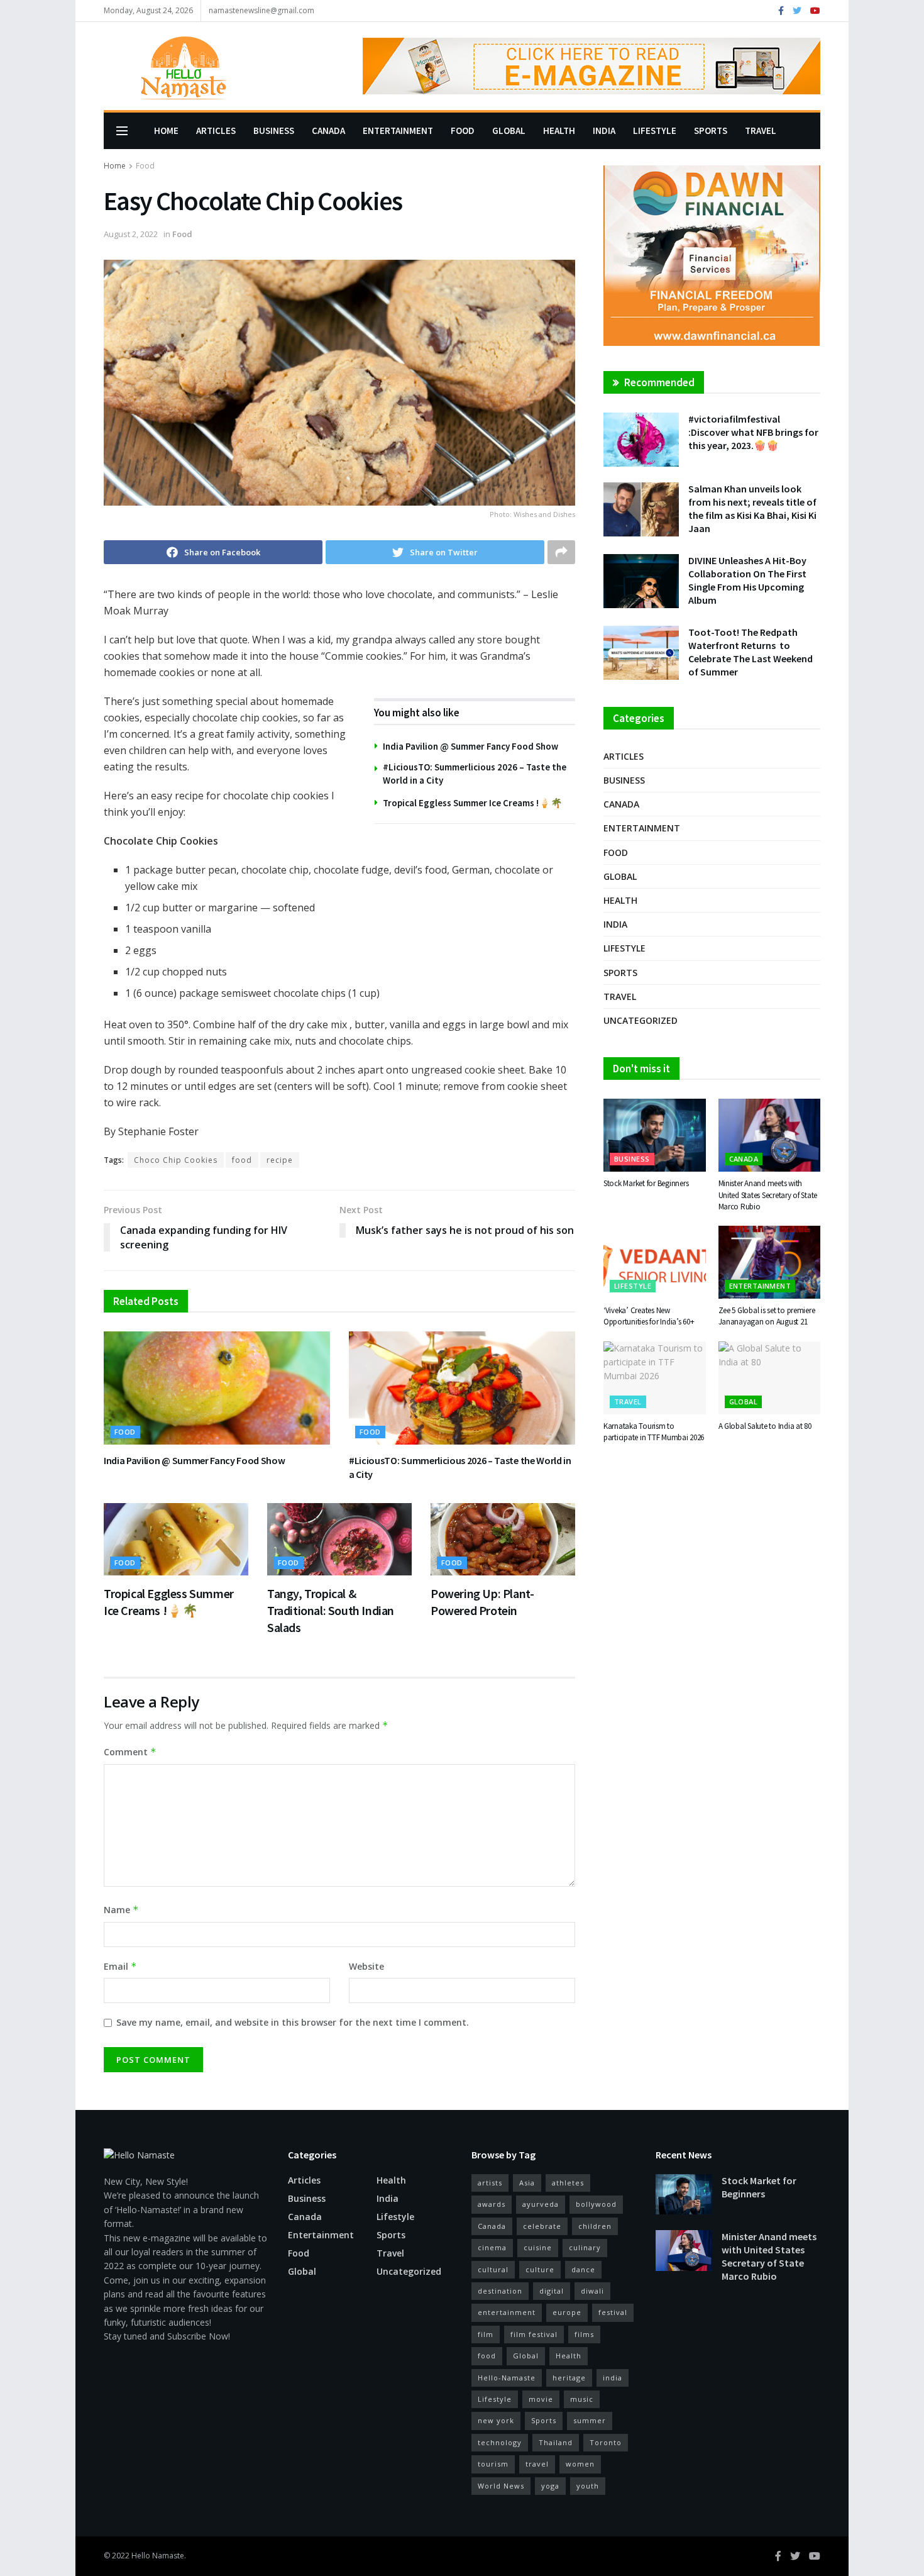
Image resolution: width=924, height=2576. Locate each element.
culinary (585, 2247)
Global (509, 130)
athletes (568, 2183)
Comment (130, 1752)
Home (166, 130)
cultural (493, 2269)
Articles (216, 130)
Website (366, 1966)
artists (490, 2183)
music (582, 2399)
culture (540, 2269)
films (584, 2334)
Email (120, 1966)
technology (500, 2442)
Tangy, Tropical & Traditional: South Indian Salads (331, 1610)
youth (588, 2486)
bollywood (596, 2204)
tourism (493, 2464)
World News (501, 2486)
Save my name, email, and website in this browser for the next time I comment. (293, 2022)
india (613, 2378)
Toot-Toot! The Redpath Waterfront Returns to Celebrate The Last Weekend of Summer (751, 652)
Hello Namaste (158, 2556)
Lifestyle (655, 130)
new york (496, 2420)
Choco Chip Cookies (176, 1160)
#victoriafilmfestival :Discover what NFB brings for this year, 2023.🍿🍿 (753, 432)
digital (552, 2291)
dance (583, 2269)
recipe (280, 1160)
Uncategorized (641, 1020)
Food (463, 130)
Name (121, 1910)
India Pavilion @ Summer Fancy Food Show (470, 746)
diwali (592, 2291)
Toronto (606, 2442)
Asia (527, 2183)
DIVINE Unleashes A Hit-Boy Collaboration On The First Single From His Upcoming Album (747, 580)
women (580, 2464)
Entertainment (398, 130)
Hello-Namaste (507, 2378)
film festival (534, 2334)
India (604, 130)
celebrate (542, 2226)
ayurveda (541, 2204)
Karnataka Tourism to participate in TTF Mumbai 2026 (654, 1432)
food (242, 1160)
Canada (328, 130)
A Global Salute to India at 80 (765, 1426)
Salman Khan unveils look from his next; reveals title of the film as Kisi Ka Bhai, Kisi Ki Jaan (752, 508)
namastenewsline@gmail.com (261, 10)
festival (613, 2312)
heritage (569, 2378)
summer (590, 2420)
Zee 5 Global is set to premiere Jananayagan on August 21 (767, 1316)
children (595, 2226)
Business (274, 130)
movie (541, 2399)
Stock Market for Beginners (646, 1183)
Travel (761, 130)
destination (500, 2291)
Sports (711, 130)
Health (559, 130)
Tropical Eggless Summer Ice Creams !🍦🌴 (473, 803)
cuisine (538, 2247)
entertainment (507, 2312)
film (486, 2334)
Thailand (556, 2442)
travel (537, 2464)
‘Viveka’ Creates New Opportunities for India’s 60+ (649, 1316)
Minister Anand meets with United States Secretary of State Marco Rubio (768, 1195)
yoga (550, 2486)
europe (567, 2312)
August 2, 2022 (131, 234)
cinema (492, 2247)
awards (492, 2204)
